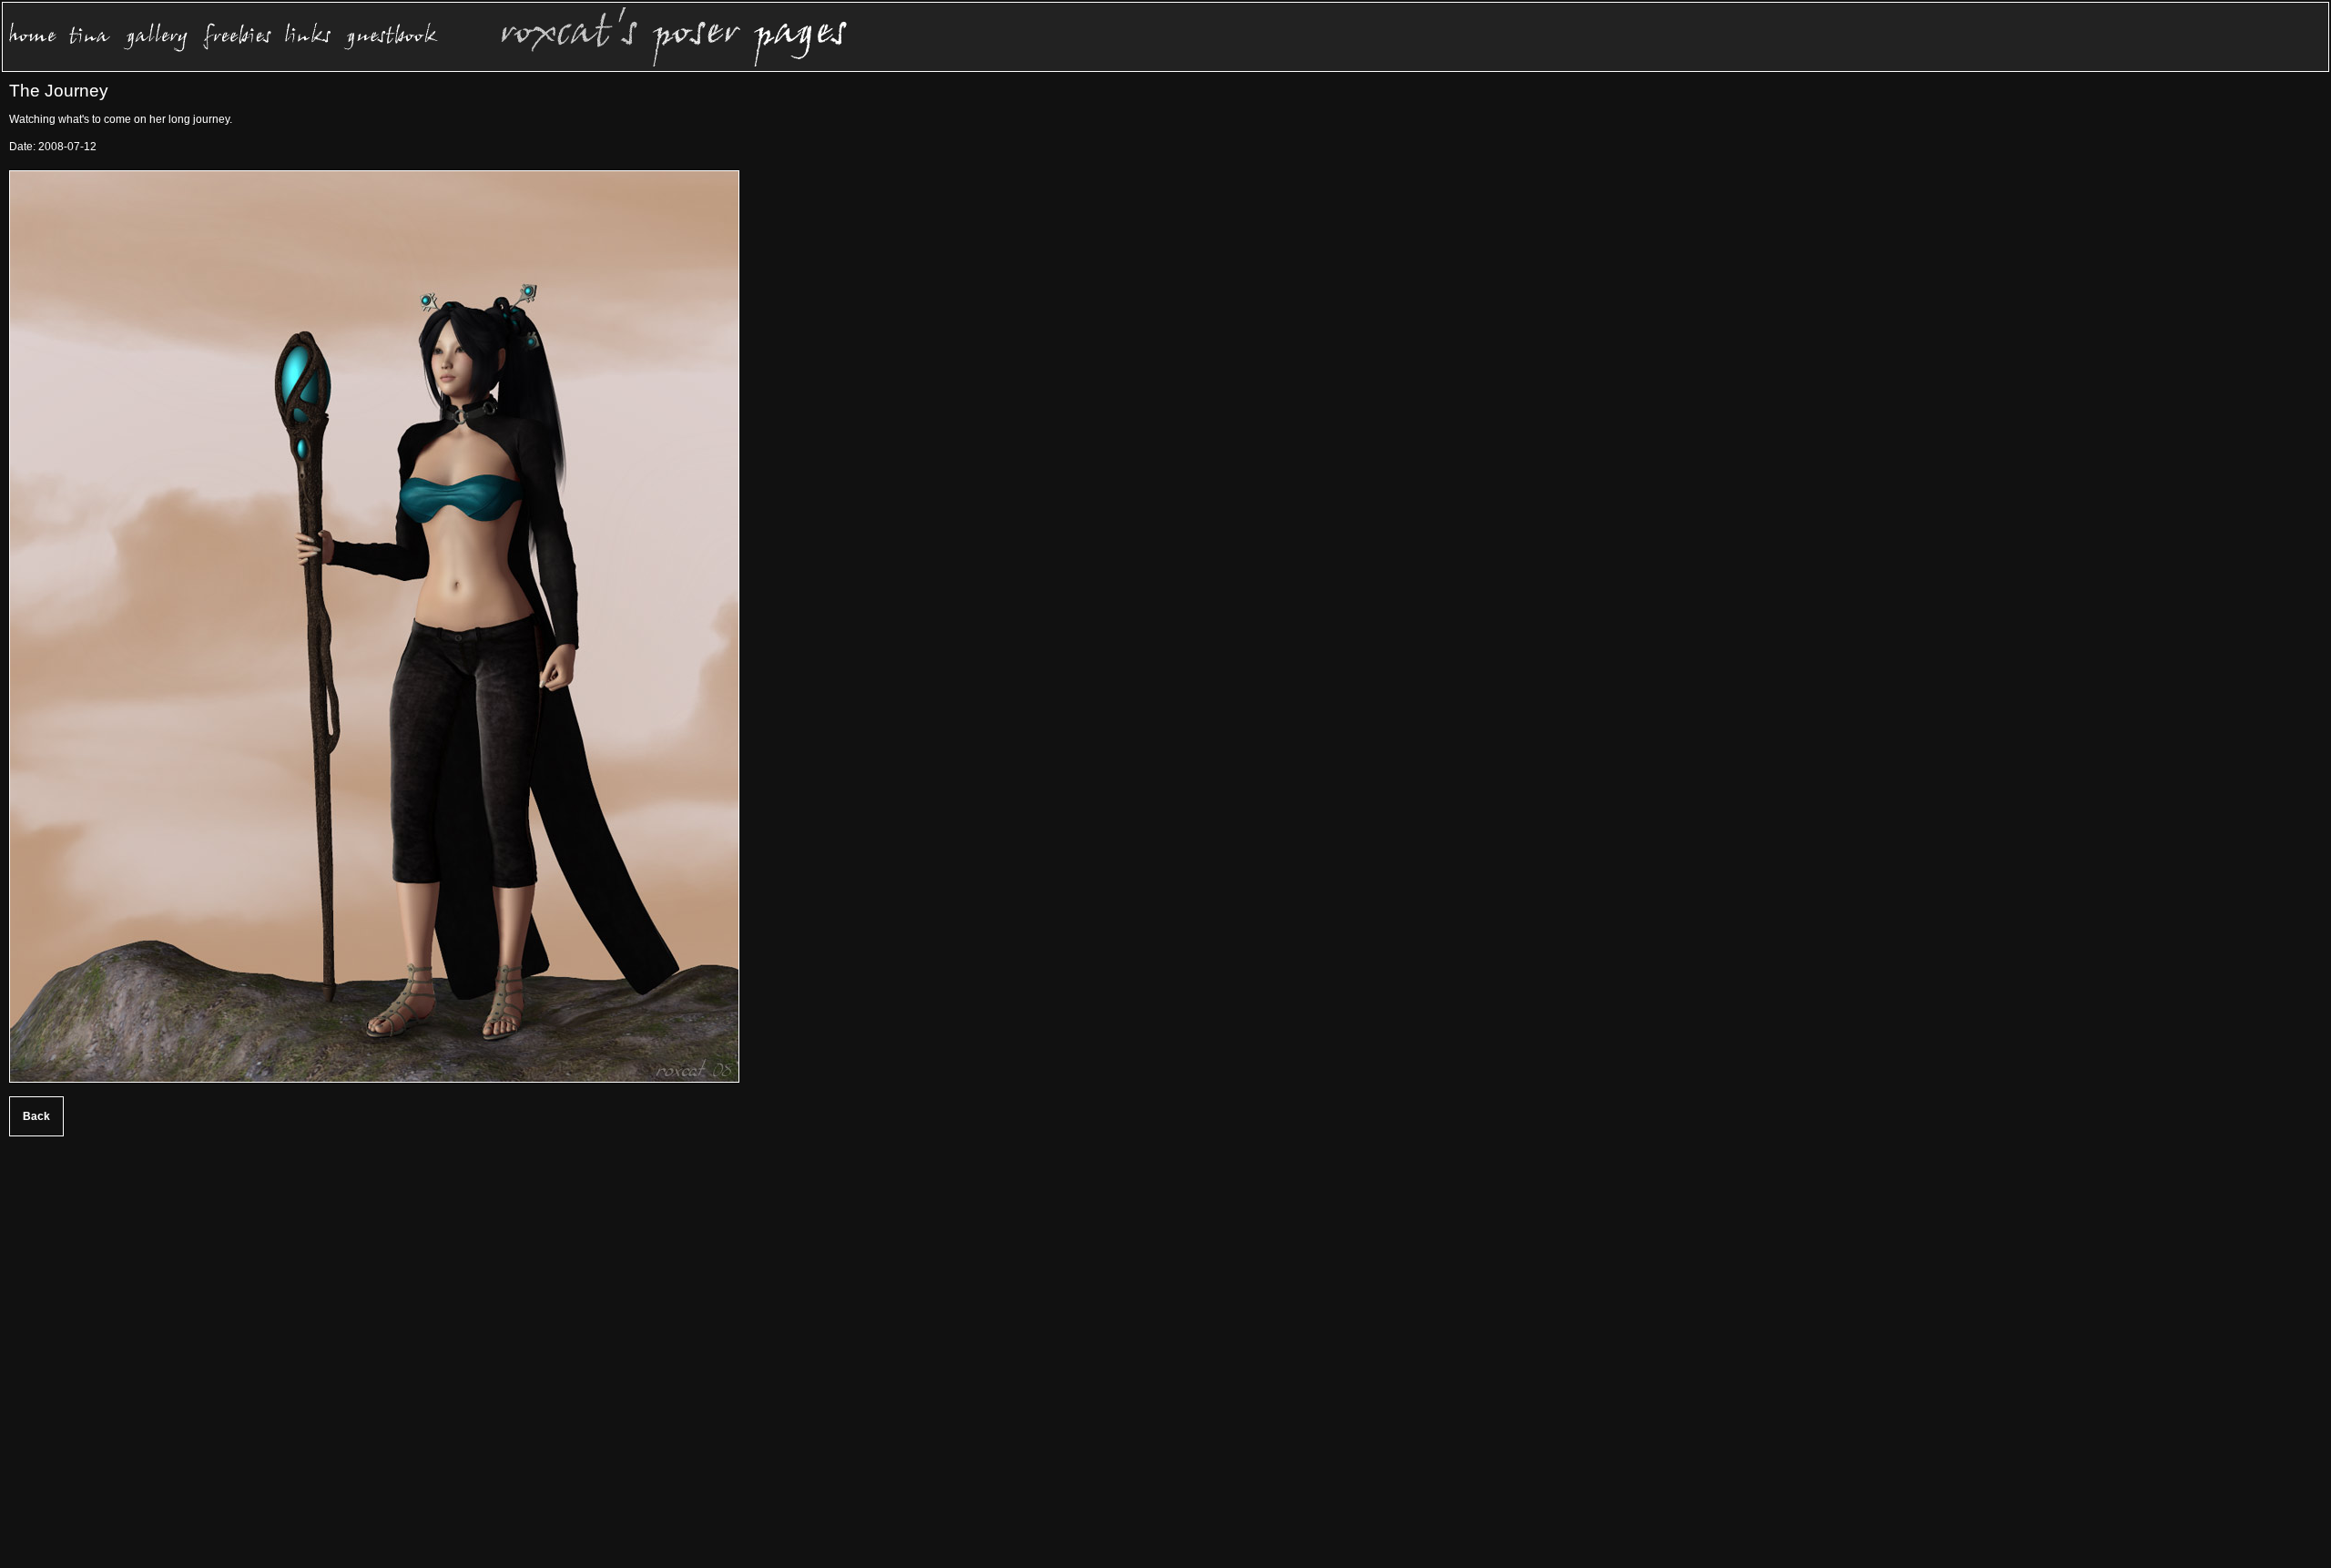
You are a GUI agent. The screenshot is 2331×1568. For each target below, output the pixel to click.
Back (36, 1116)
